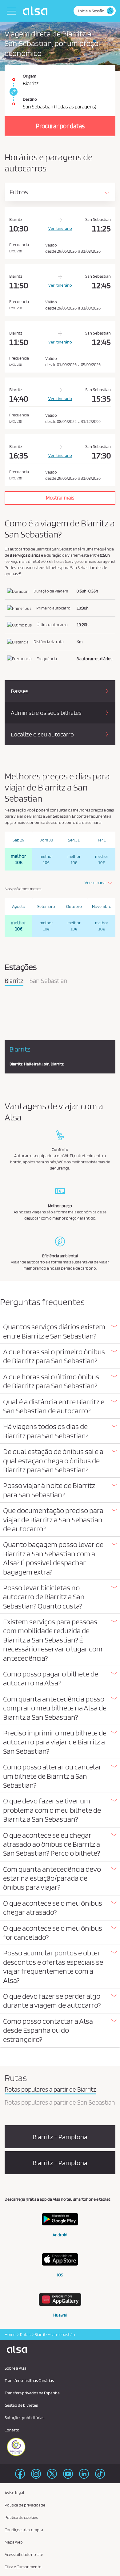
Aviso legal (14, 2493)
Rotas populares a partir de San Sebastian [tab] (60, 2103)
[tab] (60, 1332)
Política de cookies (21, 2517)
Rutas (25, 2334)
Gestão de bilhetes (21, 2405)
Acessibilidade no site (24, 2554)
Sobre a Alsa (16, 2368)
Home (10, 2334)
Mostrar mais (60, 498)
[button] (60, 1331)
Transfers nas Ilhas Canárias (29, 2380)
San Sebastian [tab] (48, 981)
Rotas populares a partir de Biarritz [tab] (50, 2090)
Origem (30, 76)
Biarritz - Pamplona (60, 2137)
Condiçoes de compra (24, 2530)
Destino (30, 99)
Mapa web (14, 2542)
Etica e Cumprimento (23, 2567)
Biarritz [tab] (14, 981)
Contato (12, 2430)
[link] (13, 92)
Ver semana (95, 883)
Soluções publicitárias (24, 2418)
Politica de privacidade (25, 2505)
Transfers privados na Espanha (32, 2393)
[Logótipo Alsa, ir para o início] (37, 11)
